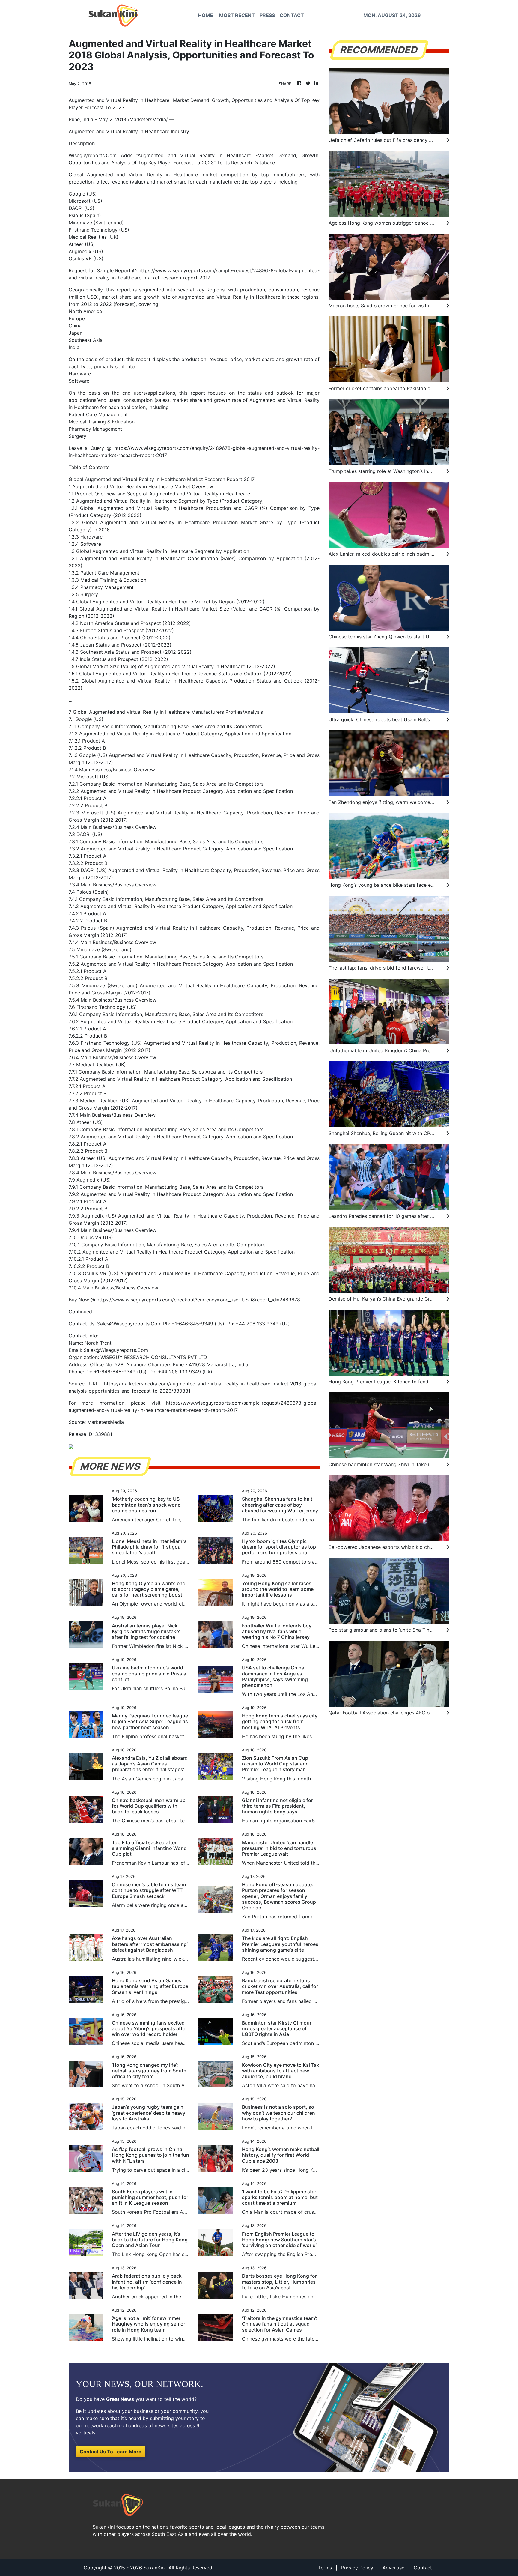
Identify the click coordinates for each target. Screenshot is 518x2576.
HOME (206, 15)
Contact (423, 2568)
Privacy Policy (357, 2568)
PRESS (267, 15)
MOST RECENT (237, 15)
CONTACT (292, 15)
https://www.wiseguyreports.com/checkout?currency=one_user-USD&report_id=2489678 (198, 1300)
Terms (325, 2568)
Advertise (393, 2568)
